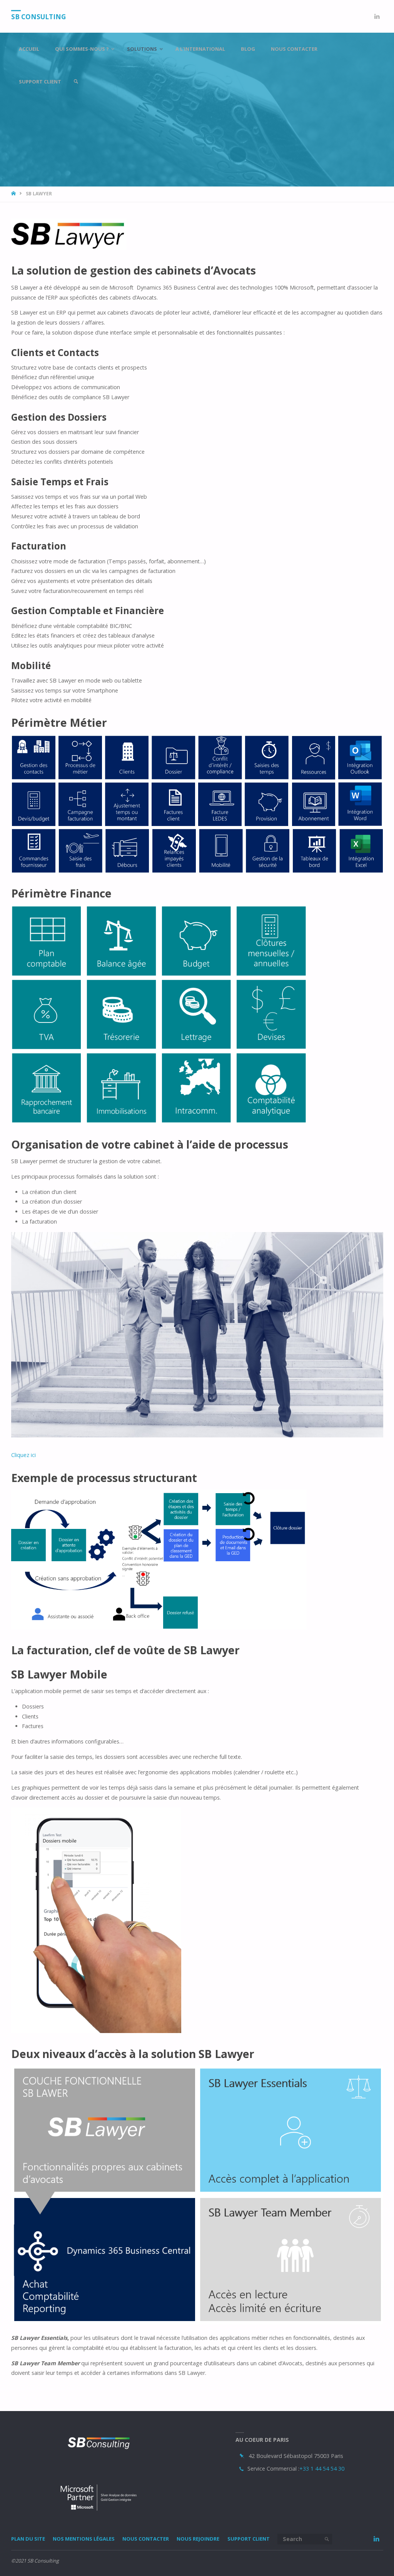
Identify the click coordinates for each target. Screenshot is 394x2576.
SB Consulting (38, 17)
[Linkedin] (377, 16)
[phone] (241, 2469)
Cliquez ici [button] (23, 1455)
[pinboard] (242, 2456)
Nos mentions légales (84, 2539)
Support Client (249, 2539)
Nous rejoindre (198, 2539)
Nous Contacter (146, 2539)
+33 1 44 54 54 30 (322, 2469)
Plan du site (28, 2539)
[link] (76, 82)
